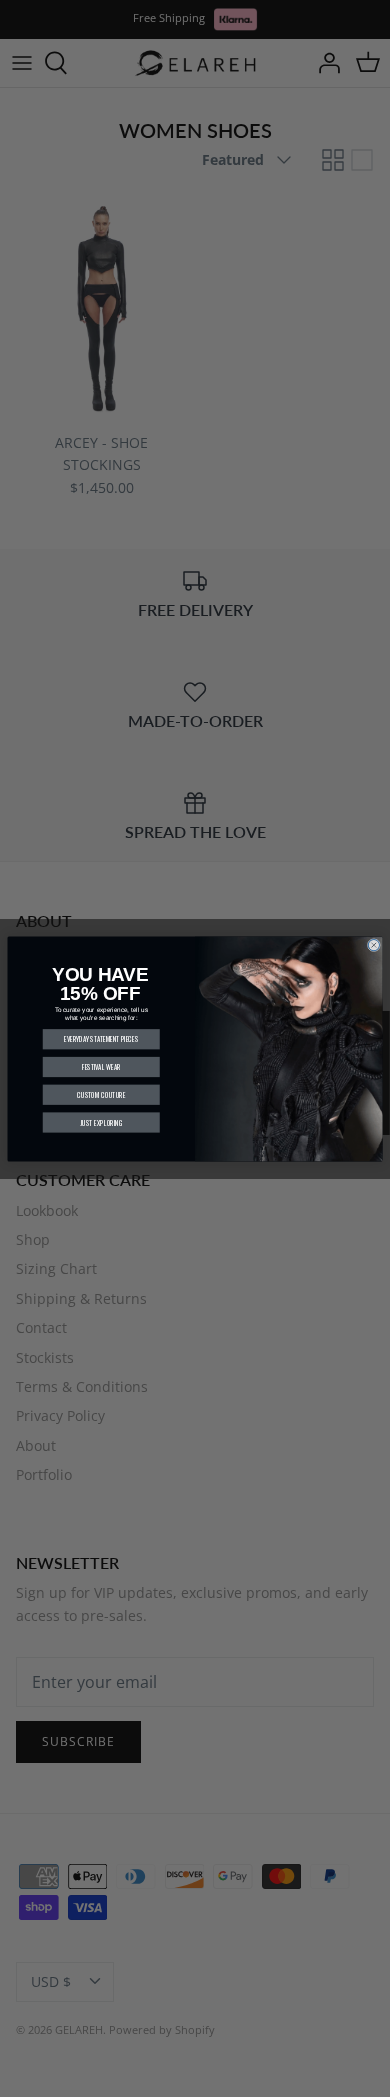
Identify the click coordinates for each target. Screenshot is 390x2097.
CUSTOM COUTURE (101, 1094)
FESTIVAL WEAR (101, 1067)
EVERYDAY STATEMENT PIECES (101, 1039)
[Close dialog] (373, 944)
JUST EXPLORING (101, 1122)
